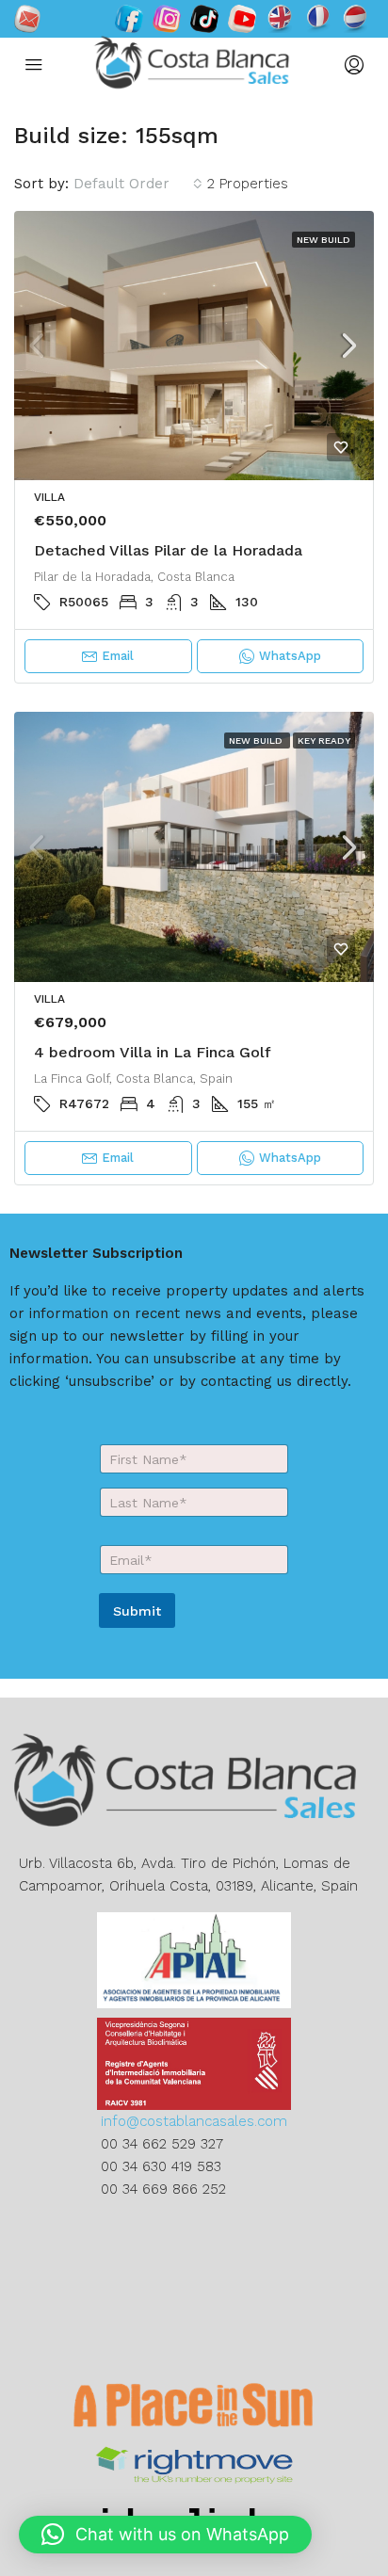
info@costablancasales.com (194, 2121)
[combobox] (138, 184)
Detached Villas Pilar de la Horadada (168, 550)
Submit (137, 1611)
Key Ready (324, 741)
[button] (165, 2535)
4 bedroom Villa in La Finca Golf (153, 1052)
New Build (323, 240)
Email (118, 656)
